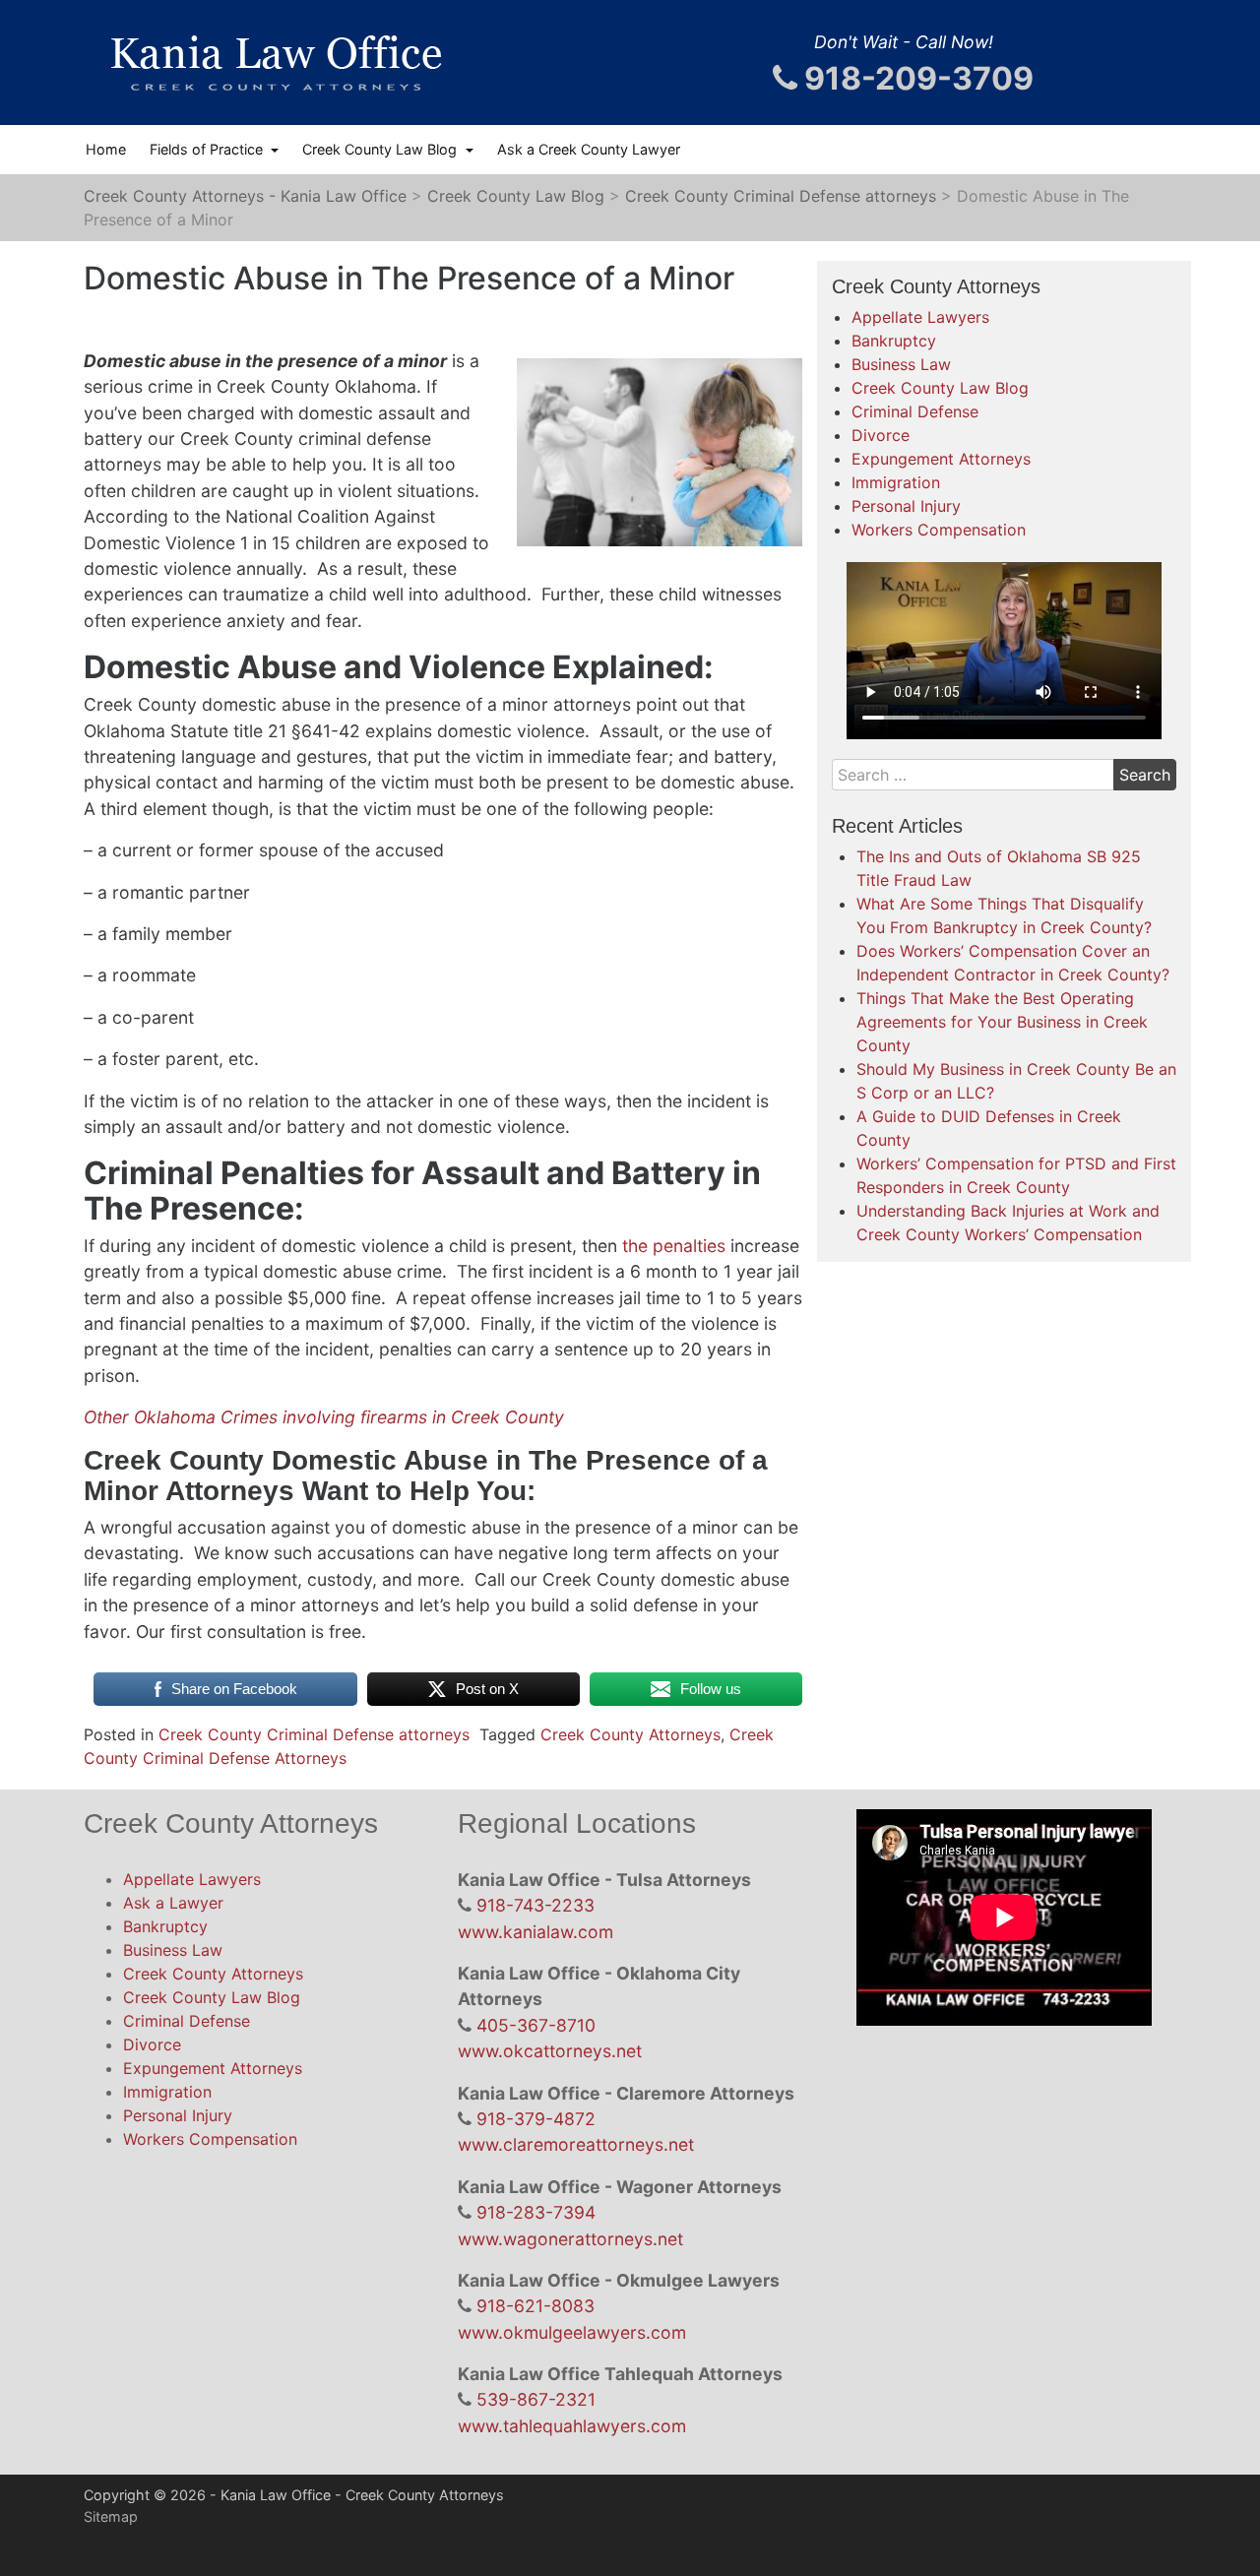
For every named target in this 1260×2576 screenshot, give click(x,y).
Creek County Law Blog (381, 149)
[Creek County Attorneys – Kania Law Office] (276, 63)
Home (106, 149)
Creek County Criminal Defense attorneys (314, 1734)
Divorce (881, 435)
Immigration (896, 482)
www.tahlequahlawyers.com (572, 2426)
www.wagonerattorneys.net (570, 2239)
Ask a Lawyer (173, 1903)
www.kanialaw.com (535, 1932)
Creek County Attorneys (630, 1734)
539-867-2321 (536, 2399)
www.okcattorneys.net (550, 2051)
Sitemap (111, 2516)
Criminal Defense (915, 411)
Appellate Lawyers (920, 317)
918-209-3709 (915, 78)
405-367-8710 (536, 2025)
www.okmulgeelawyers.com (572, 2332)
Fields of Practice (208, 149)
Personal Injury (906, 506)
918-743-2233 (535, 1905)
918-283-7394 (536, 2212)
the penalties (671, 1246)
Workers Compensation (939, 530)
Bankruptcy (894, 341)
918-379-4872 (536, 2119)
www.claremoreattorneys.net (576, 2144)
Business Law (901, 364)
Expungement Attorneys (941, 459)
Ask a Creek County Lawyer (589, 149)
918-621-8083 (535, 2306)
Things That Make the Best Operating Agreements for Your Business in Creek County (1002, 1022)
